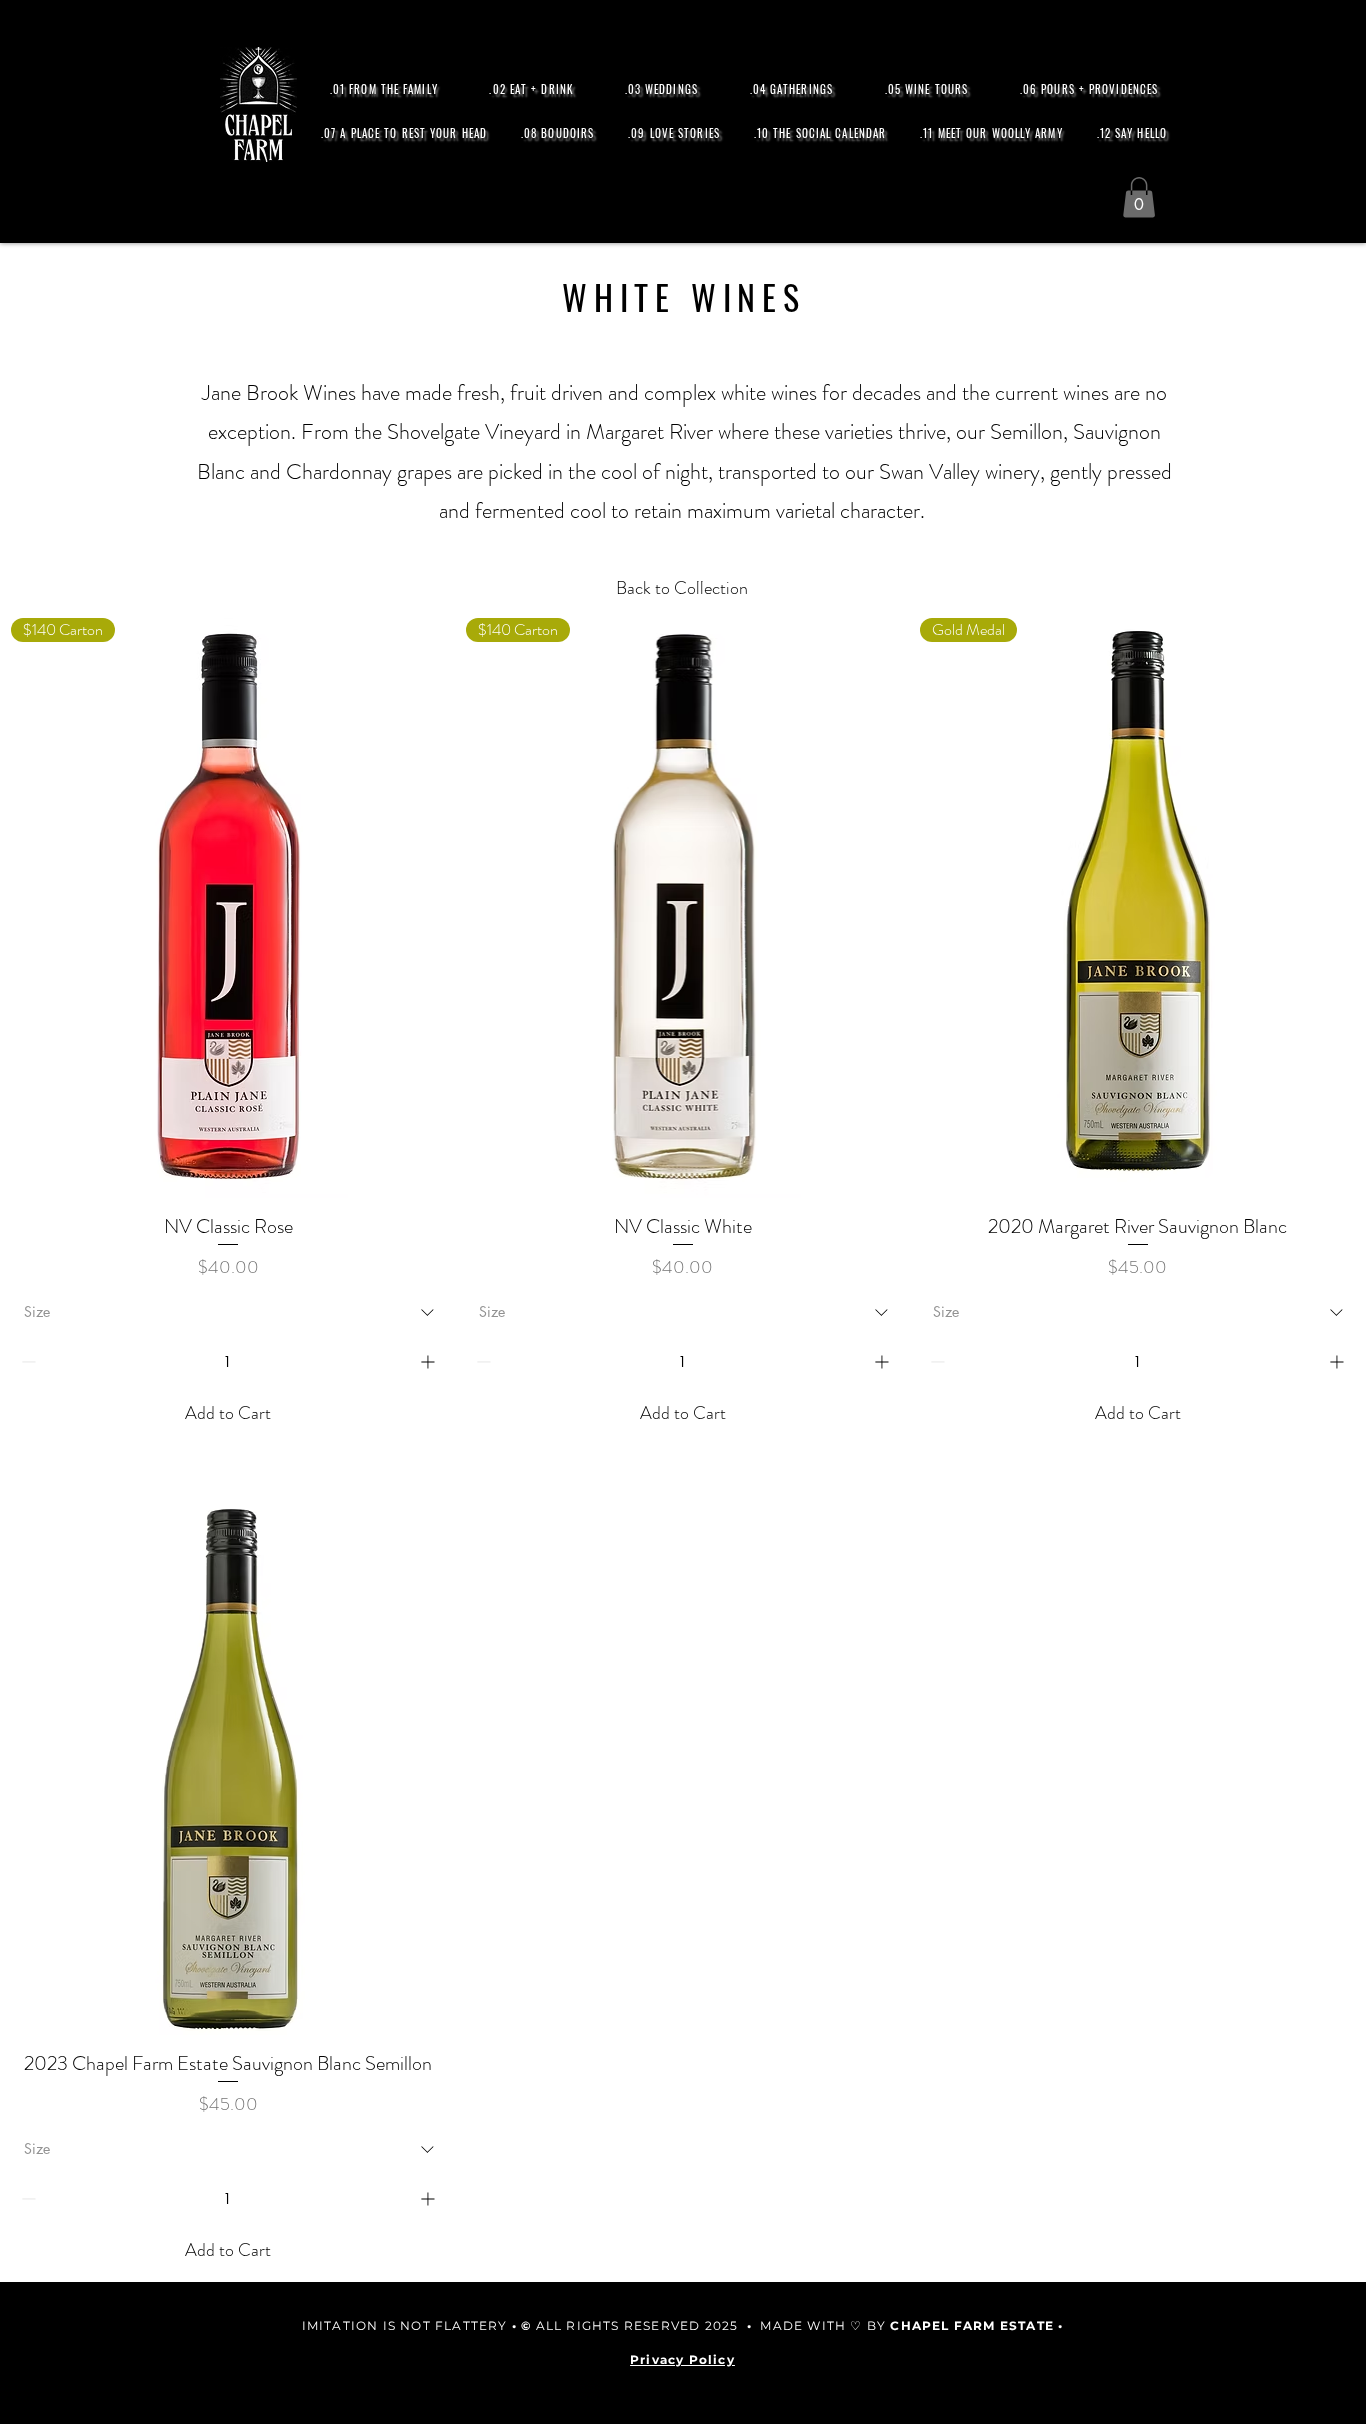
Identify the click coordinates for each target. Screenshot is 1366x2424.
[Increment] (429, 1361)
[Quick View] (228, 1745)
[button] (1139, 197)
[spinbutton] (228, 1361)
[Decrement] (26, 1361)
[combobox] (228, 1312)
